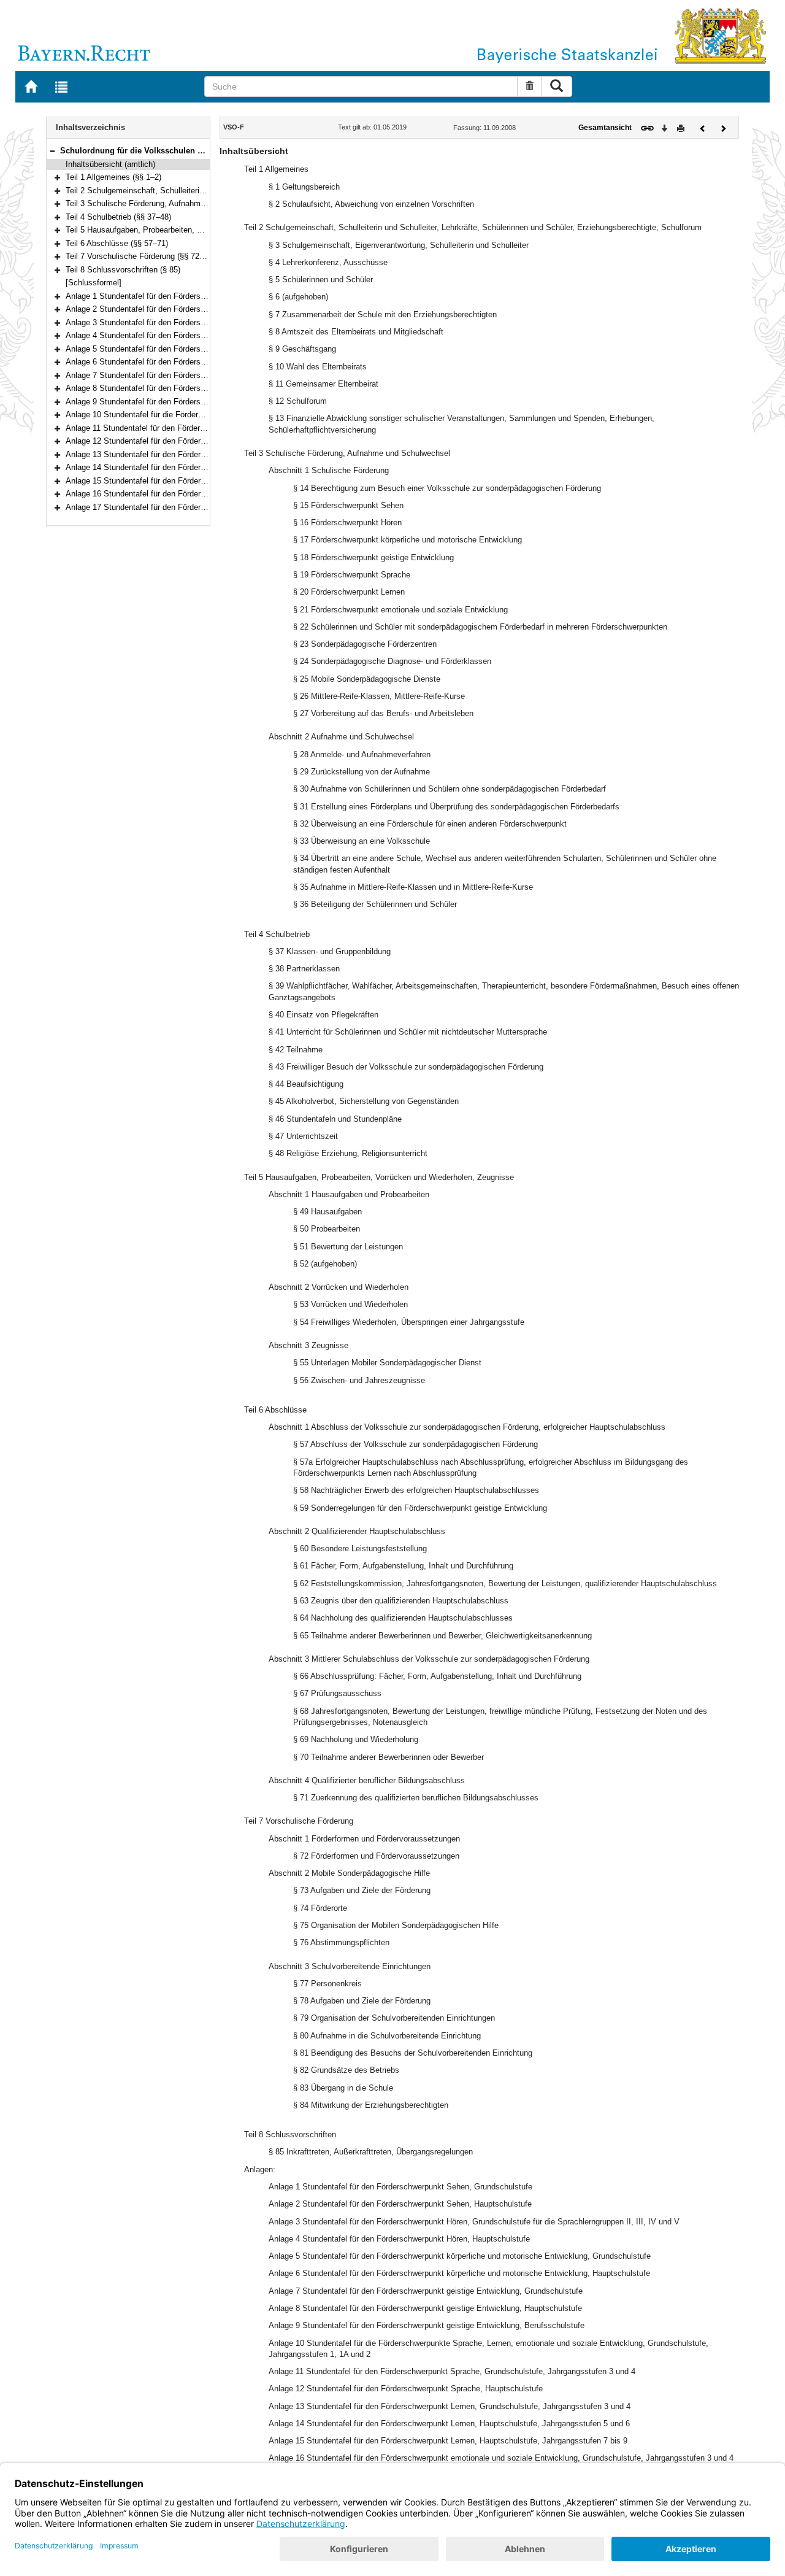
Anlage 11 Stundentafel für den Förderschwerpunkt (155, 428)
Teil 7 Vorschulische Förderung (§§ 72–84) (140, 256)
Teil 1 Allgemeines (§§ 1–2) (113, 177)
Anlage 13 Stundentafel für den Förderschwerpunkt (155, 454)
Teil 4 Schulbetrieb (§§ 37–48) (118, 217)
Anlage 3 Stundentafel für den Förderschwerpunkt (153, 322)
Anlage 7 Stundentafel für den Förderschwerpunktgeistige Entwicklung (190, 375)
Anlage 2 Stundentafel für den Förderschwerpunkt (153, 309)
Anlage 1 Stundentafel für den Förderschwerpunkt (153, 296)
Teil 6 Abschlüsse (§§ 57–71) (117, 243)
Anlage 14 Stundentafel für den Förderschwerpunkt (155, 467)
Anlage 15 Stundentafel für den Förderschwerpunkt (155, 481)
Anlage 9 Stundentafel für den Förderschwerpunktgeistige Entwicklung (190, 402)
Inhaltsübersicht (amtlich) (110, 164)
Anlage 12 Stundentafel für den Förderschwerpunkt (155, 441)
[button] (52, 151)
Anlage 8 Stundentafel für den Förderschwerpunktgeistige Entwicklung (190, 388)
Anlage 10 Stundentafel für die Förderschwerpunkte (156, 415)
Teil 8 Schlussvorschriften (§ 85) (123, 270)
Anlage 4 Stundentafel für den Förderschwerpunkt (153, 335)
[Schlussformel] (94, 283)
